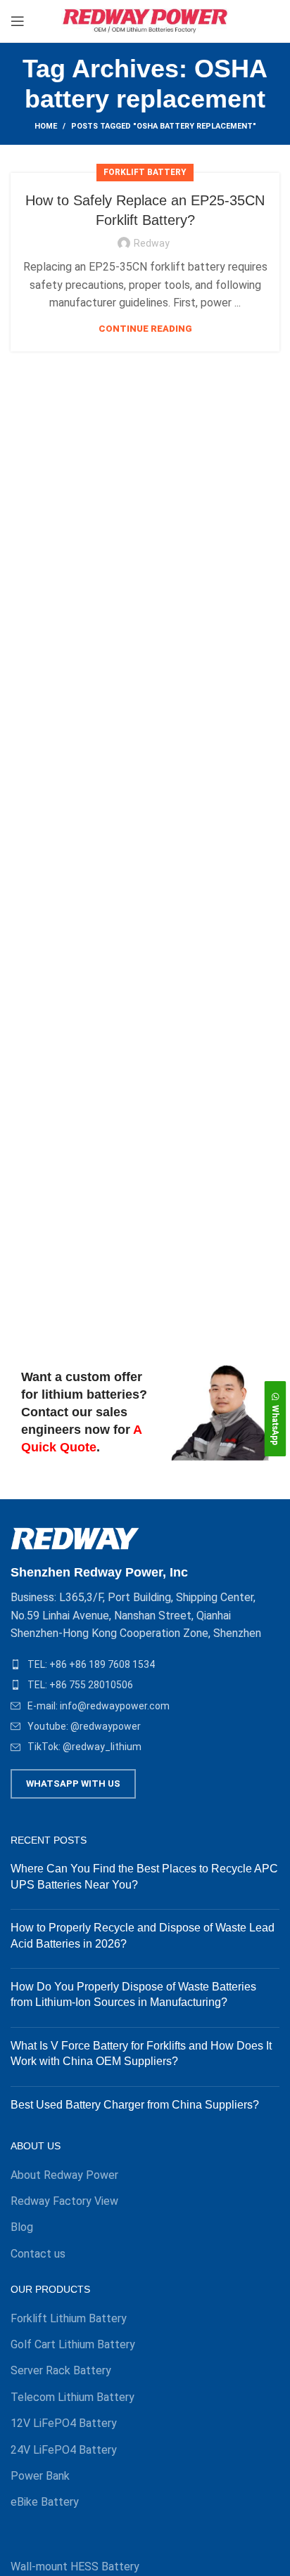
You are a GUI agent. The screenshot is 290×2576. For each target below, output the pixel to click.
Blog (22, 2227)
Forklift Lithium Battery (69, 2318)
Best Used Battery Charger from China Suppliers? (135, 2105)
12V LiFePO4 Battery (64, 2423)
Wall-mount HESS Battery (75, 2567)
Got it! (237, 24)
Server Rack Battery (61, 2370)
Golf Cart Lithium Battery (73, 2344)
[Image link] (75, 1538)
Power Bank (40, 2476)
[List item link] (145, 1664)
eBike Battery (45, 2502)
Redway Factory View (64, 2201)
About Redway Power (64, 2175)
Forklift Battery (145, 172)
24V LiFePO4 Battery (64, 2450)
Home (46, 126)
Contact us (38, 2254)
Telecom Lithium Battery (72, 2397)
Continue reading (145, 329)
